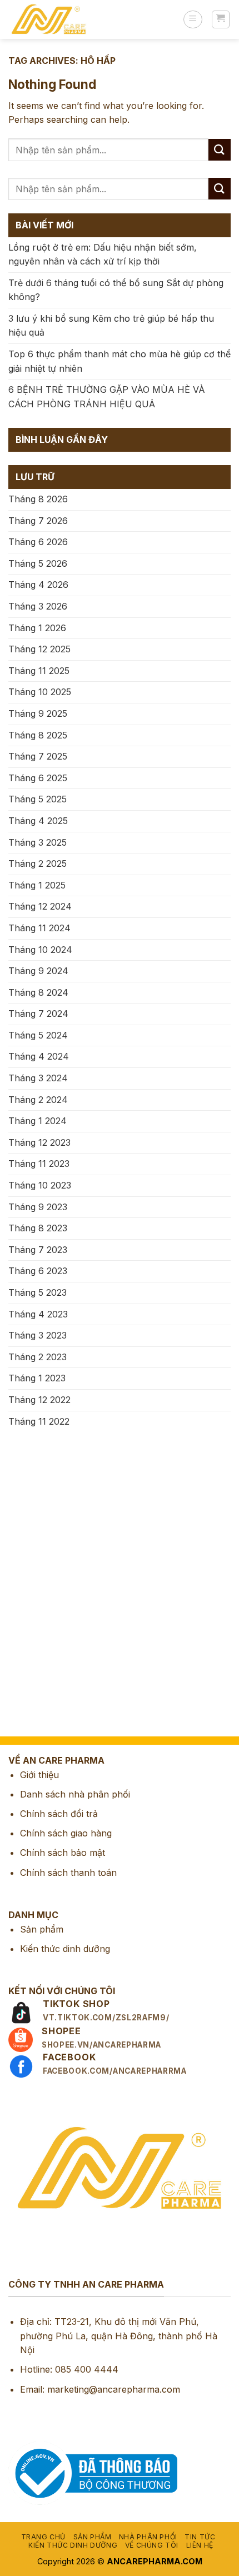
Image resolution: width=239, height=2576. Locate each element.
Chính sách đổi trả (59, 1814)
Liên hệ (200, 2545)
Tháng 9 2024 (38, 971)
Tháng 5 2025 (38, 799)
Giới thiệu (39, 1775)
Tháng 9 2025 (38, 713)
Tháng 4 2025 (38, 821)
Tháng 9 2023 (38, 1207)
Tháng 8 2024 (38, 992)
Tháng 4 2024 (39, 1056)
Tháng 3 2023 (38, 1335)
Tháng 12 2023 (39, 1142)
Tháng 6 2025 (38, 778)
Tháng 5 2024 (38, 1035)
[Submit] (220, 150)
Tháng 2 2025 (38, 863)
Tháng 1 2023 (37, 1378)
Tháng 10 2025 (40, 692)
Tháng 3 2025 (38, 842)
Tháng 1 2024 (38, 1121)
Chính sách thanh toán (68, 1873)
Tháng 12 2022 (39, 1400)
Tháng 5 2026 (38, 563)
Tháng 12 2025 (39, 649)
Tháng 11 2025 (39, 671)
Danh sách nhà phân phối (75, 1794)
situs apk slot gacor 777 (51, 1537)
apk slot (17, 1485)
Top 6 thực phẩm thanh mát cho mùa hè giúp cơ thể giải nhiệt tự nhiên (120, 361)
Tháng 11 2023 (39, 1164)
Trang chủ (44, 2537)
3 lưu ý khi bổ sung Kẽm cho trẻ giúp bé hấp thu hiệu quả (111, 326)
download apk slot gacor (52, 1511)
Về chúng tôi (152, 2545)
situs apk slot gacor (41, 1666)
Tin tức (200, 2537)
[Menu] (193, 19)
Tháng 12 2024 (40, 906)
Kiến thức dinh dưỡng (65, 1949)
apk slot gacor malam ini (51, 1614)
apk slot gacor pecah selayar (61, 1562)
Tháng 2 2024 (38, 1100)
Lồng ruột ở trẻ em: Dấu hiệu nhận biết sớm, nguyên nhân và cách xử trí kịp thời (103, 254)
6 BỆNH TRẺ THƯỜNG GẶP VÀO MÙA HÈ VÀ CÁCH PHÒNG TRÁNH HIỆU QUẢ (107, 397)
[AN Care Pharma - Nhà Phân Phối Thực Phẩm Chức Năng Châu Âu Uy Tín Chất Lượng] (92, 19)
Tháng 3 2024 (38, 1078)
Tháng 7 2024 (38, 1014)
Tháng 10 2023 (40, 1185)
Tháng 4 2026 (38, 585)
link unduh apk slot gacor (54, 1640)
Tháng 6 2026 (38, 542)
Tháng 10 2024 (40, 950)
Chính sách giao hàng (66, 1833)
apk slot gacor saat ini (46, 1589)
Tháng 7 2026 (38, 521)
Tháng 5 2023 (38, 1292)
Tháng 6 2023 (38, 1271)
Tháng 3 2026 (38, 606)
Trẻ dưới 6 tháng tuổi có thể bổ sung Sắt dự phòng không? (116, 290)
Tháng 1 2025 (37, 885)
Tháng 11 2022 (39, 1421)
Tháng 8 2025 (38, 735)
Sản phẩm (42, 1929)
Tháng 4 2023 (38, 1314)
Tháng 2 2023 (38, 1357)
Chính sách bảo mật (63, 1853)
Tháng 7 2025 (38, 756)
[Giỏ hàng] (221, 19)
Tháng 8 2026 (38, 499)
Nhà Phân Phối (148, 2537)
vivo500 (17, 1691)
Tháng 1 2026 (37, 628)
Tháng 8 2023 (38, 1228)
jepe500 (17, 1718)
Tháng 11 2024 (39, 928)
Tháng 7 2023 (38, 1250)
